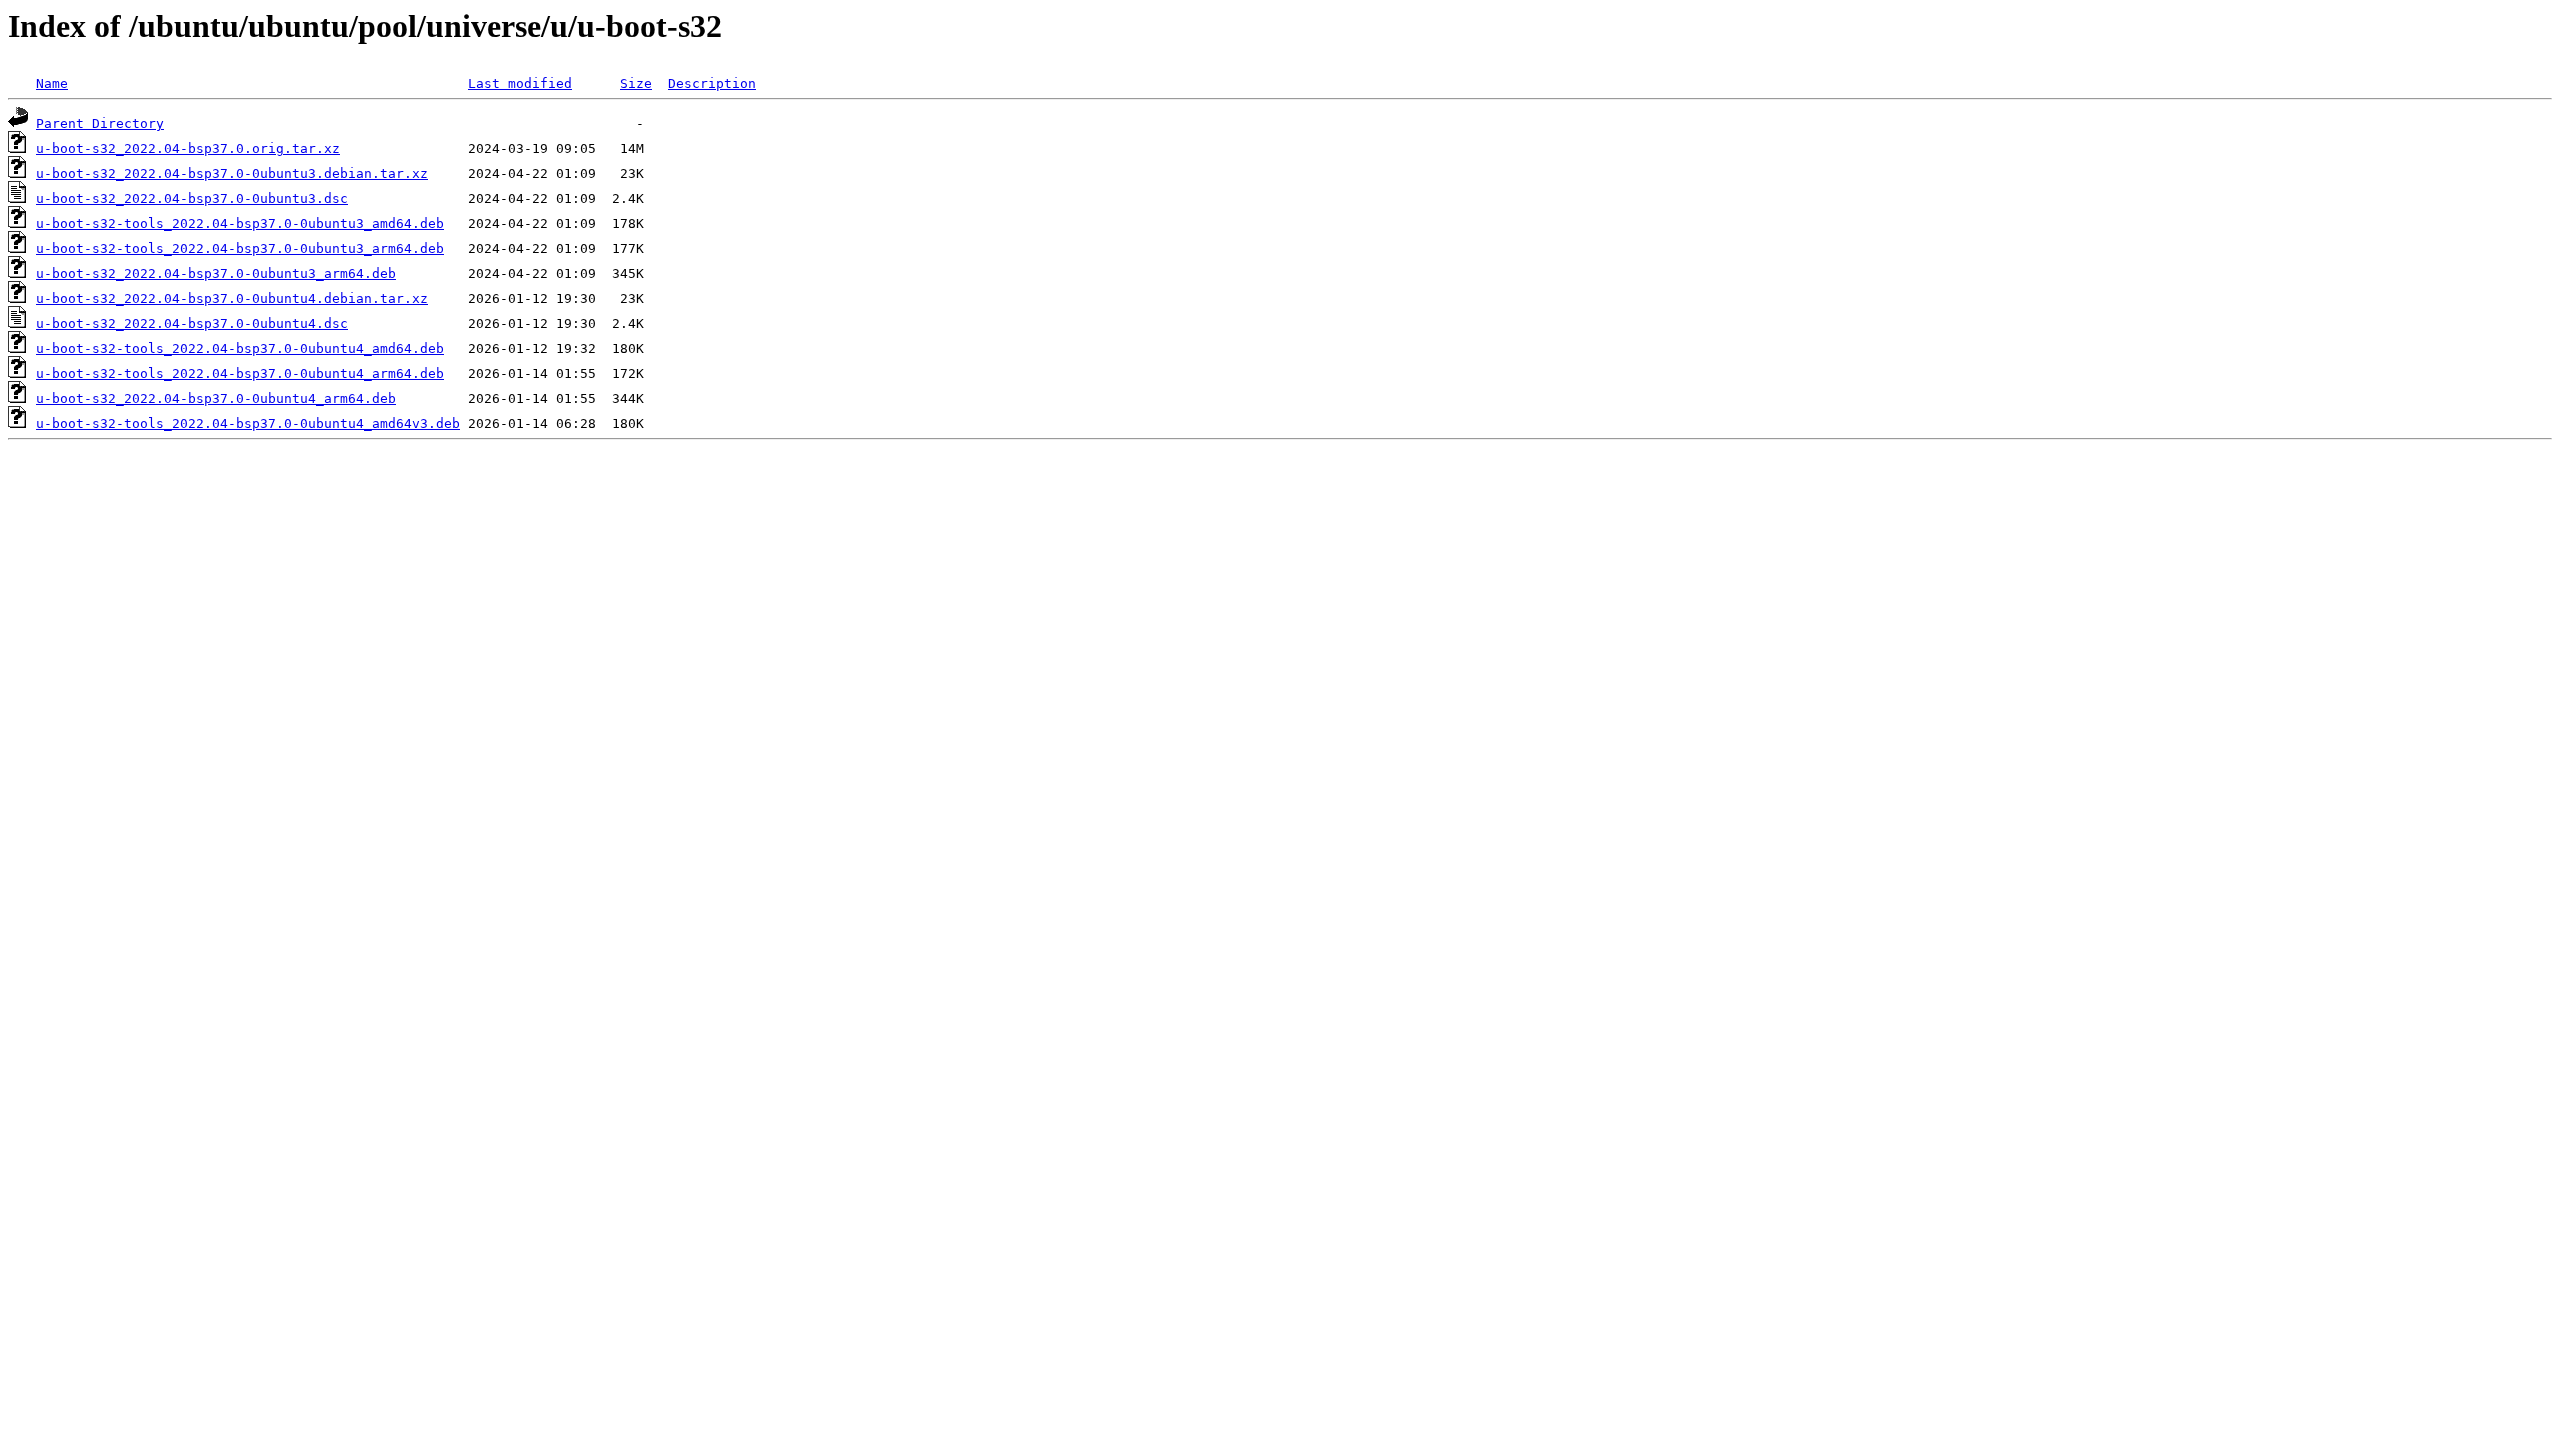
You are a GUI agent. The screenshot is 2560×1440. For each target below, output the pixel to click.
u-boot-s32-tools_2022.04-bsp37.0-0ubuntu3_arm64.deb (240, 248)
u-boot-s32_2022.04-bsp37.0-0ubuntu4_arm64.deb (216, 398)
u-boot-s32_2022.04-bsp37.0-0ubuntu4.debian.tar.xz (232, 298)
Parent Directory (100, 123)
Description (712, 83)
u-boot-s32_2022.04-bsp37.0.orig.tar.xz (188, 148)
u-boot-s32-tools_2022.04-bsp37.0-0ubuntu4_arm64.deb (240, 373)
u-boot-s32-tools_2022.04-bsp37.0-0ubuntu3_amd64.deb (240, 223)
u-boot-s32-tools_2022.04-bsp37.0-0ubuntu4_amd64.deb (240, 348)
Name (52, 83)
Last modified (520, 83)
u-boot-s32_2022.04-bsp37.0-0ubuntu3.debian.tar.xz (232, 173)
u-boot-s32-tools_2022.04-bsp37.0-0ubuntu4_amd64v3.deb (248, 423)
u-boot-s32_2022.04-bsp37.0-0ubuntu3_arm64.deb (216, 273)
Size (636, 83)
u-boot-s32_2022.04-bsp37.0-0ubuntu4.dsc (192, 323)
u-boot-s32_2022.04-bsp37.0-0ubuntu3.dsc (192, 198)
